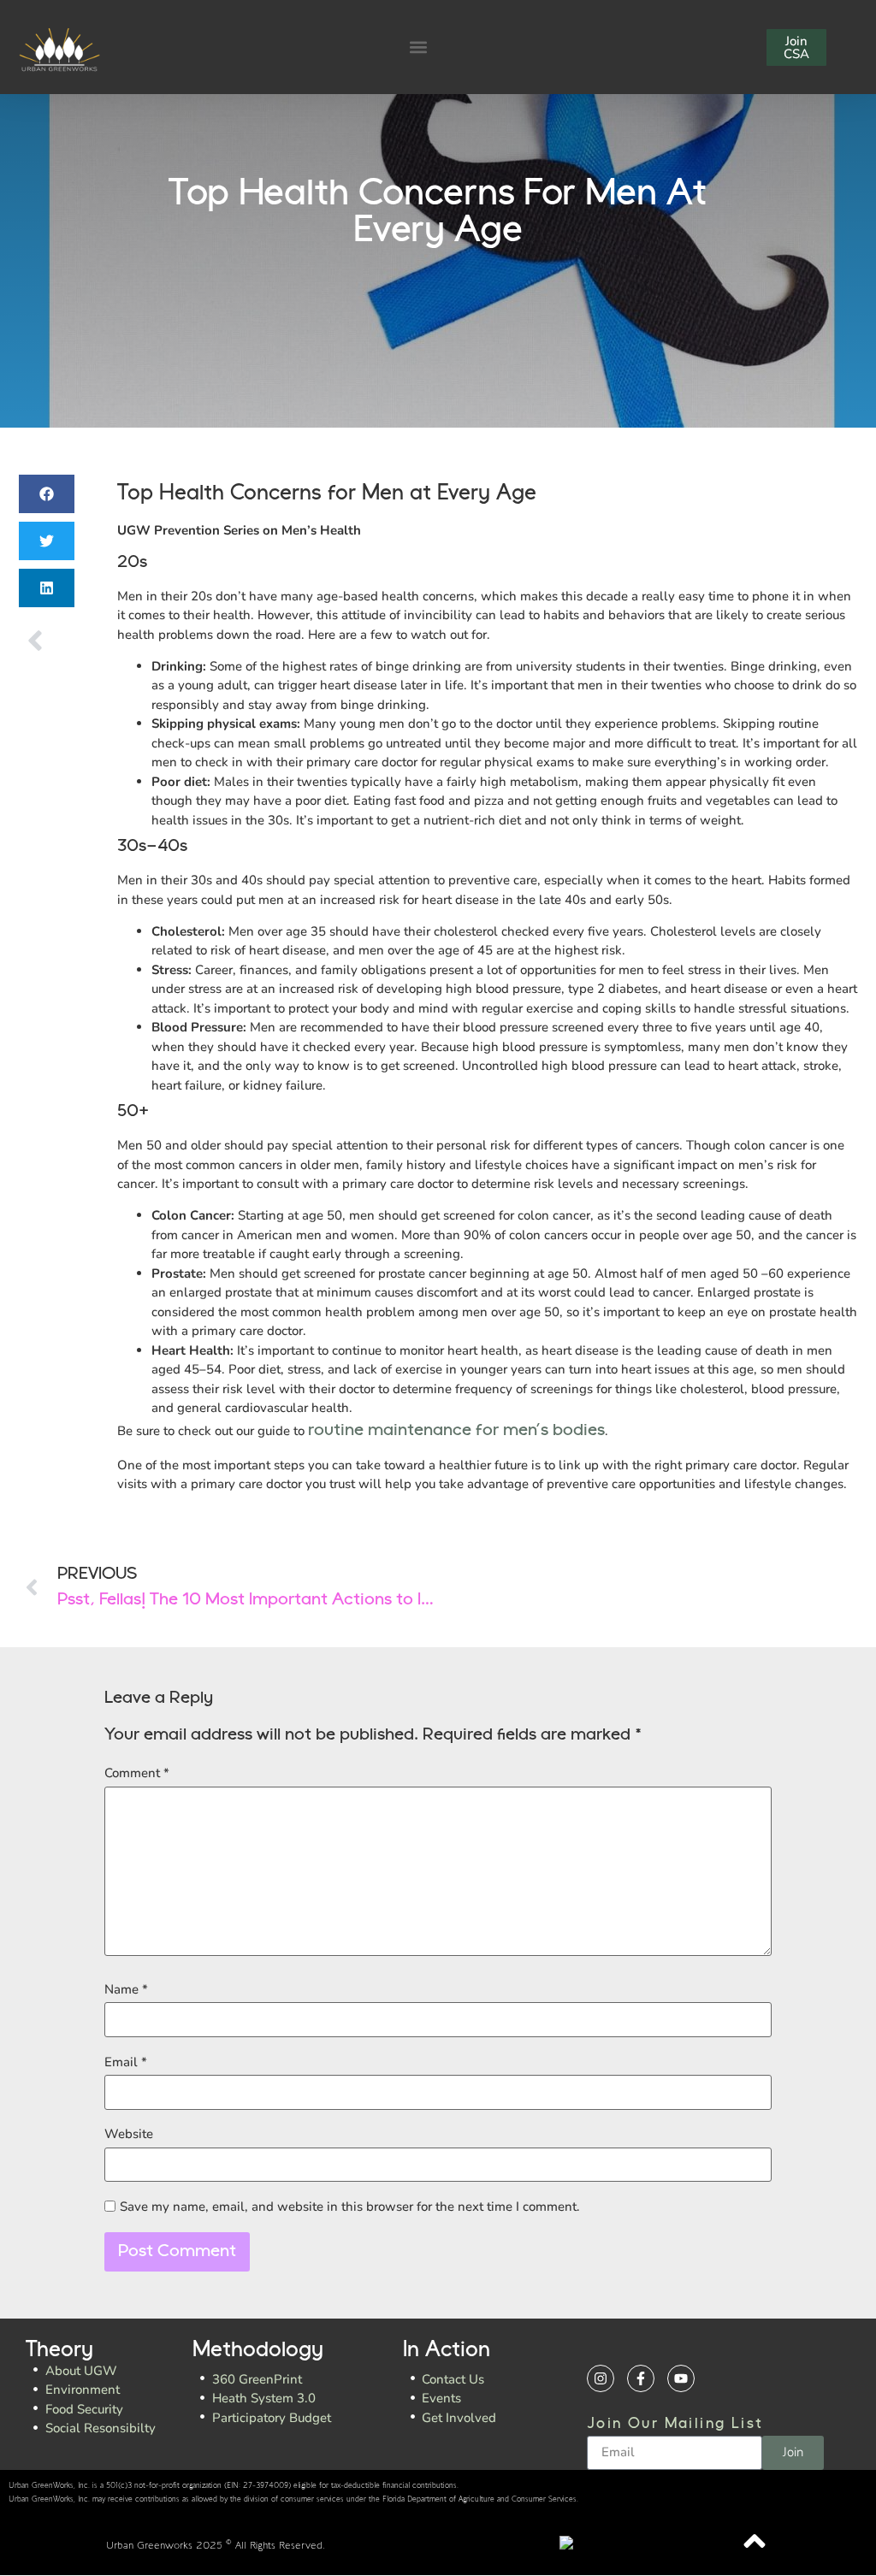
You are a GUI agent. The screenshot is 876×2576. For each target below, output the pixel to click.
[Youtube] (681, 2378)
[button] (419, 47)
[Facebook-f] (641, 2378)
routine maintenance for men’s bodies (456, 1431)
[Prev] (33, 641)
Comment (137, 1773)
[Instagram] (601, 2378)
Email (126, 2062)
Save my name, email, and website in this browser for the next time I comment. (350, 2207)
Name (126, 1990)
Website (129, 2134)
